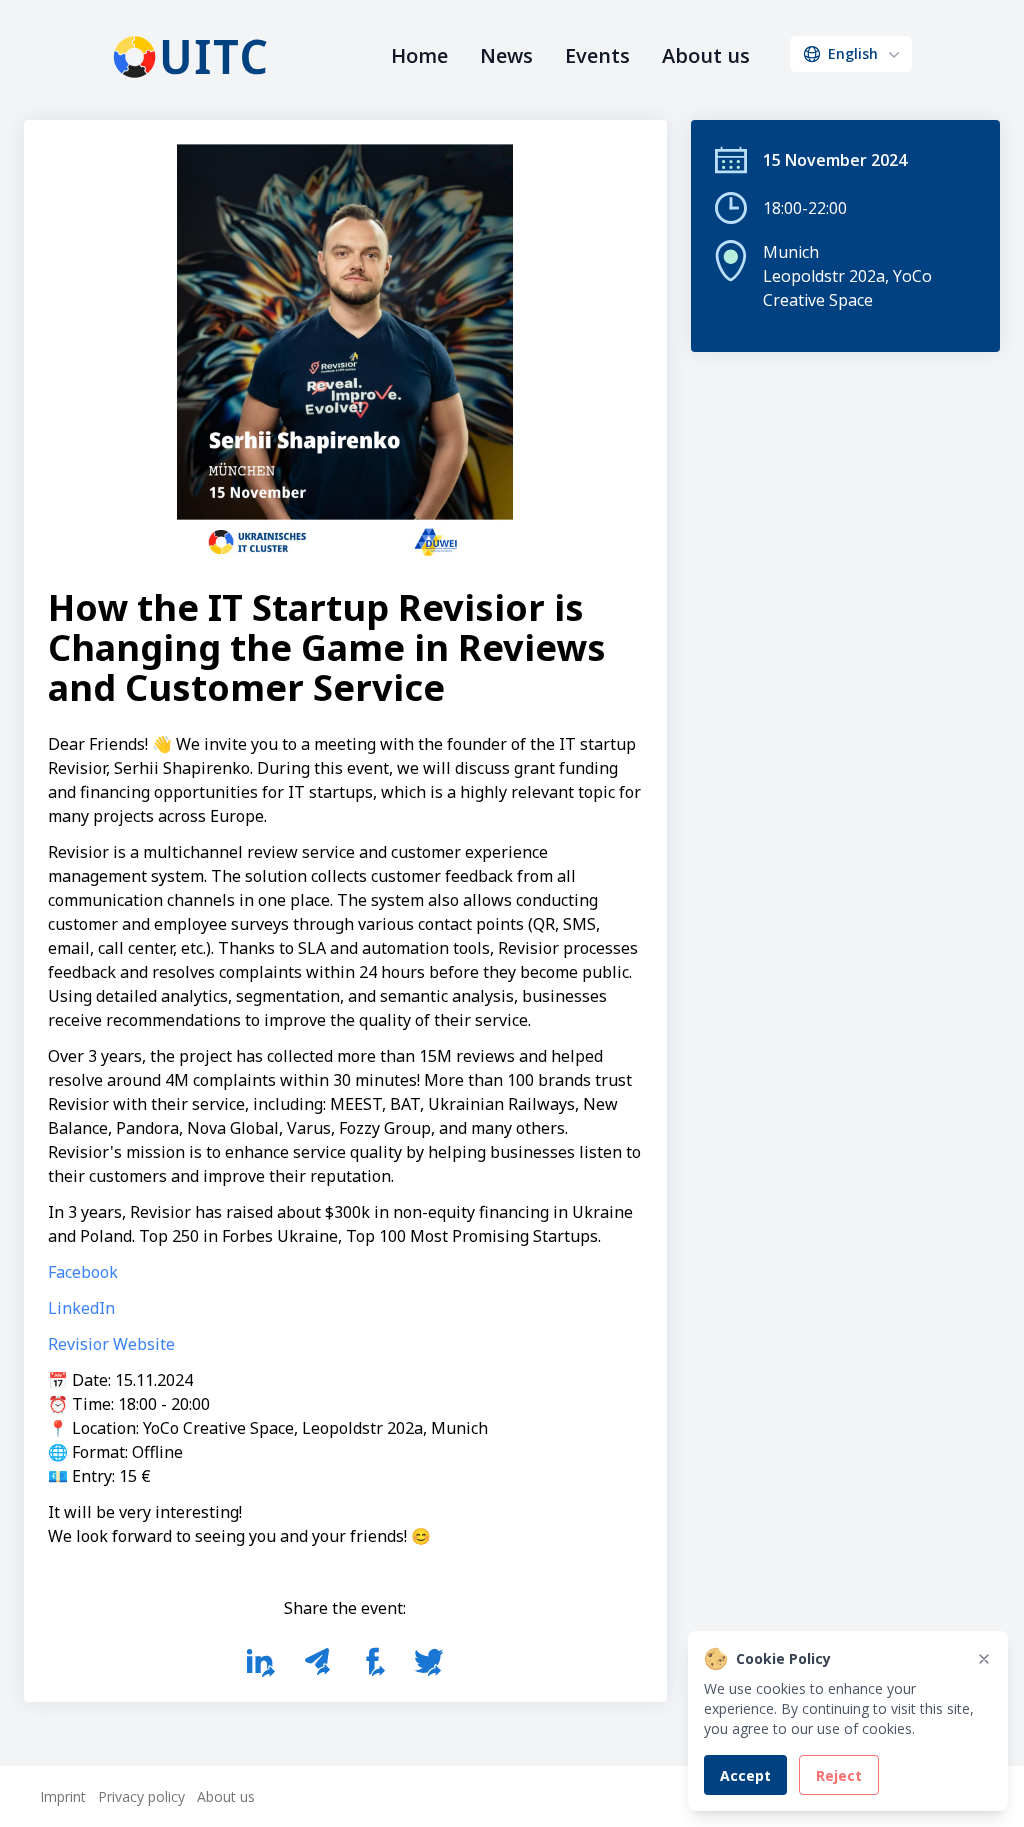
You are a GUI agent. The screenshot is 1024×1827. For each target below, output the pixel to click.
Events (597, 55)
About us (706, 55)
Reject (839, 1775)
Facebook (83, 1272)
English (853, 53)
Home (419, 55)
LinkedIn (81, 1308)
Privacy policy (141, 1796)
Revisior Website (111, 1344)
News (506, 55)
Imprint (63, 1796)
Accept (745, 1775)
